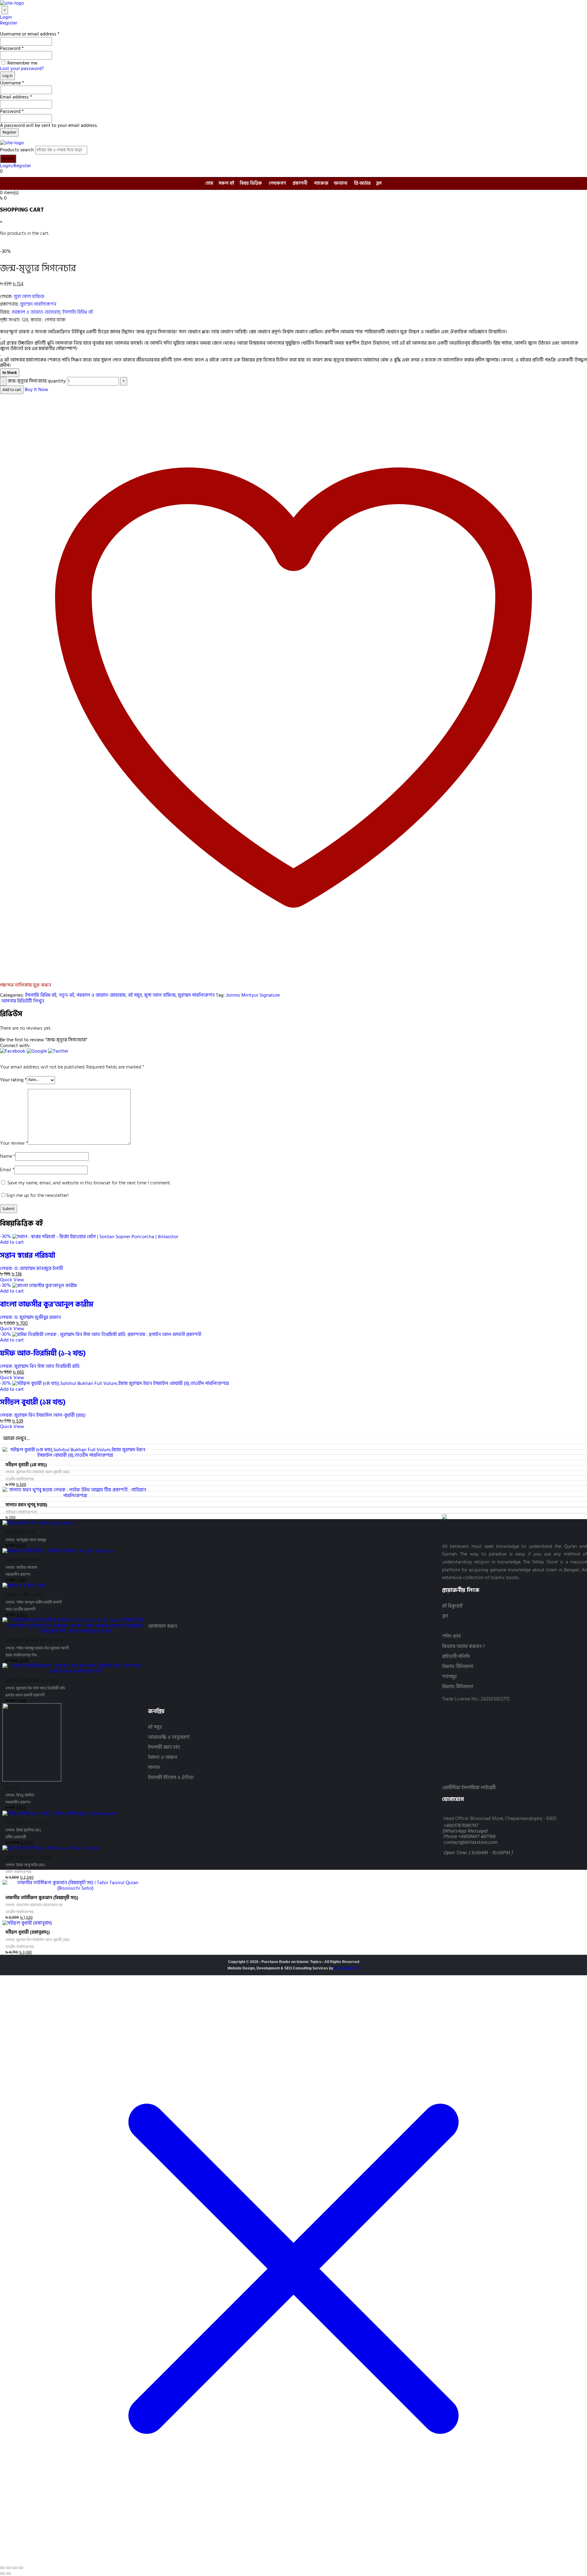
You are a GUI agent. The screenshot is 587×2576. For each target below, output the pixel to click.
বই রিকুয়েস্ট (452, 1606)
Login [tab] (6, 17)
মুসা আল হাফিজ (29, 297)
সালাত (154, 1768)
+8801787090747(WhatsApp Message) (465, 1828)
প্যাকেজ (321, 183)
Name (8, 1156)
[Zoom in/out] (2, 2568)
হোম (209, 183)
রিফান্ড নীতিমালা (458, 1667)
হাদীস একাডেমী (16, 1837)
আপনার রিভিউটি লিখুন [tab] (22, 1001)
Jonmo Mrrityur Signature (253, 995)
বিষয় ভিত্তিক (251, 183)
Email (7, 1170)
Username (12, 83)
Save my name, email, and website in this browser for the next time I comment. (89, 1183)
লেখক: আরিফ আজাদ (21, 1568)
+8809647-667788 (477, 1836)
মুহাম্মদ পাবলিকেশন (38, 304)
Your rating (13, 1079)
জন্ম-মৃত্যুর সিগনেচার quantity (37, 381)
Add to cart (12, 390)
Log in (7, 76)
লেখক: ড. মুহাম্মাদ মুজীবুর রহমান (30, 1317)
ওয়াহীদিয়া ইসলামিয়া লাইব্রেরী (469, 1788)
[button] (13, 1053)
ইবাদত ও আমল (163, 1757)
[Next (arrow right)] (9, 2574)
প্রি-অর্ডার (362, 183)
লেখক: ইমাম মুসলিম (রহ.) (23, 1830)
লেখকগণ (277, 183)
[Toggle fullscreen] (9, 2568)
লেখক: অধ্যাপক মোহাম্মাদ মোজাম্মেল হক (34, 1905)
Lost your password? (22, 68)
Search (8, 159)
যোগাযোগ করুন (162, 1626)
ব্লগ (379, 183)
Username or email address (30, 34)
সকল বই (226, 183)
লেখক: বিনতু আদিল (20, 1795)
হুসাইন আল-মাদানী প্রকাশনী (25, 1695)
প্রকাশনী (300, 183)
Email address (16, 97)
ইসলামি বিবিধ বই (78, 312)
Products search (17, 150)
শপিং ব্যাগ (451, 1636)
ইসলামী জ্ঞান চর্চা (164, 1747)
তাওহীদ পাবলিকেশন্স (20, 1479)
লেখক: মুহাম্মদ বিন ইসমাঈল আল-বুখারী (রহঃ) (43, 1415)
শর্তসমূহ (449, 1677)
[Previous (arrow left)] (2, 2574)
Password (12, 48)
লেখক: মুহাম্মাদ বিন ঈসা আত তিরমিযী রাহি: (40, 1366)
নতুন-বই (66, 995)
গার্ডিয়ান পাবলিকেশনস (21, 1512)
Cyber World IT (347, 1968)
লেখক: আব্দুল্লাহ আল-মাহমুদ (26, 1540)
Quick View (12, 1280)
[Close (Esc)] (21, 2568)
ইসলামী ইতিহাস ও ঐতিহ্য (171, 1778)
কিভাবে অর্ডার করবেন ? (463, 1646)
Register (9, 132)
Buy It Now (37, 389)
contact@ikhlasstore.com (470, 1842)
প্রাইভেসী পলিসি (456, 1657)
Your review (14, 1143)
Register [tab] (9, 23)
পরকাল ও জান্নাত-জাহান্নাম (36, 312)
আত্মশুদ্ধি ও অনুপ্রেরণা (169, 1737)
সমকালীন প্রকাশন (18, 1575)
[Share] (15, 2568)
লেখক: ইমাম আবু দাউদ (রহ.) (25, 1865)
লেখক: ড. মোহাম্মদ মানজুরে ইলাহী (31, 1268)
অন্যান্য (341, 183)
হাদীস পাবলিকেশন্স (18, 1872)
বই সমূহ (135, 995)
